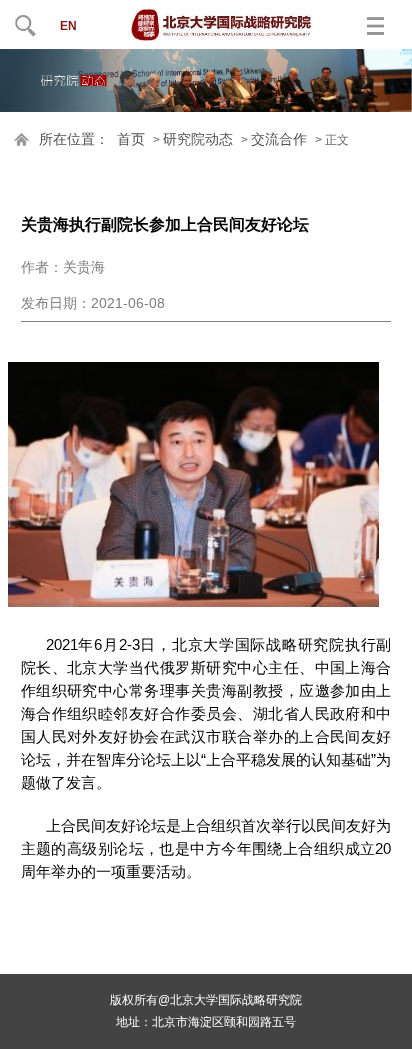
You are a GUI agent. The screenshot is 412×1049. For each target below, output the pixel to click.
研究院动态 (198, 139)
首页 (131, 139)
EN (68, 26)
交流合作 (279, 139)
